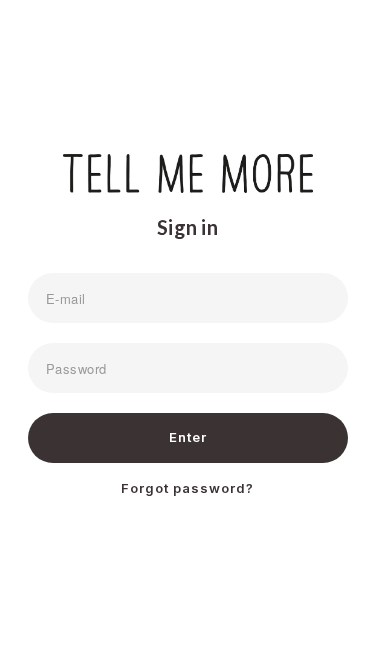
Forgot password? (187, 488)
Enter (188, 437)
